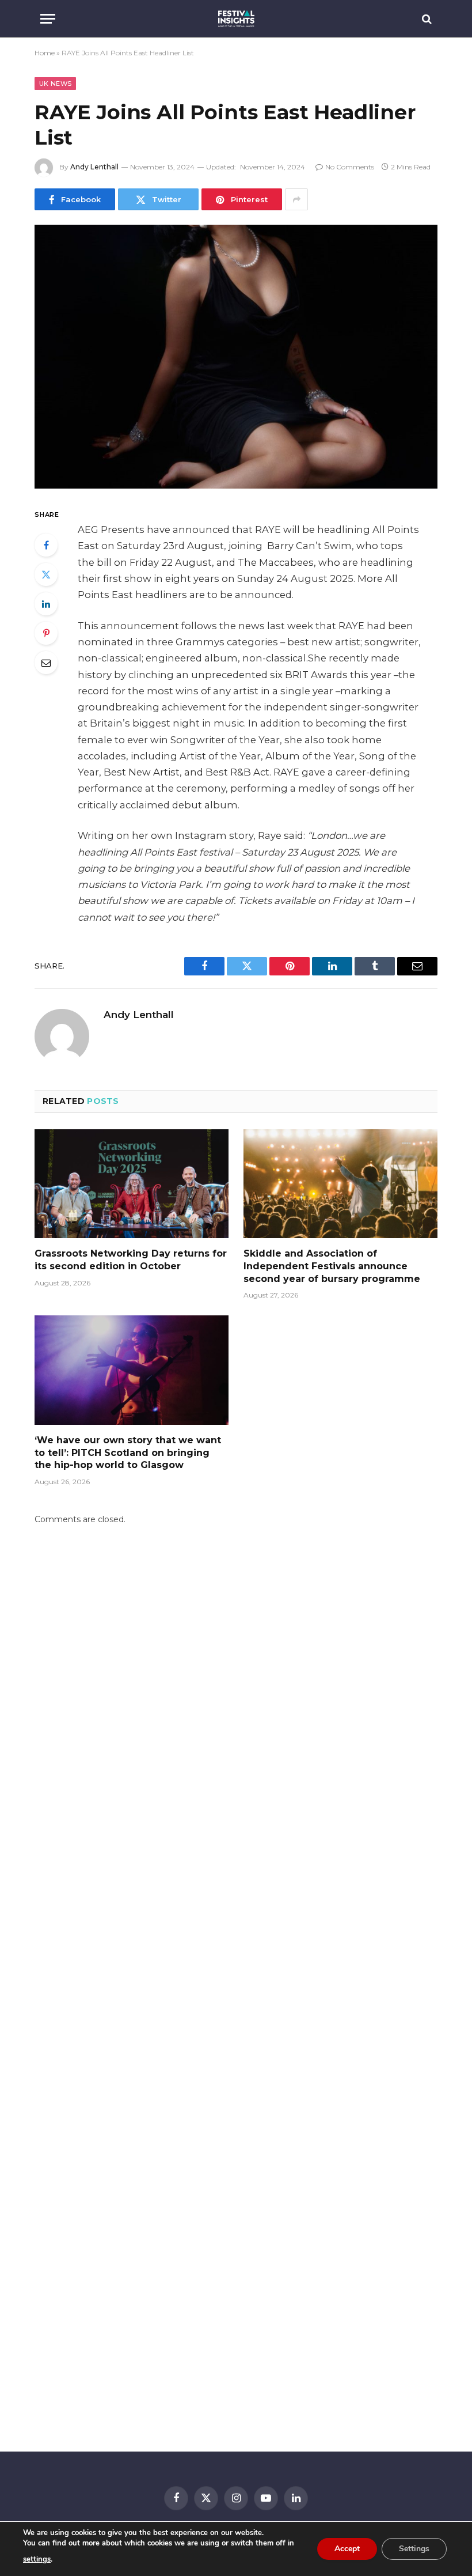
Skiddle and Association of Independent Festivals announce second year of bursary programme (332, 1266)
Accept (347, 2549)
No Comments (350, 167)
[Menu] (48, 19)
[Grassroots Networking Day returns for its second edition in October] (132, 1184)
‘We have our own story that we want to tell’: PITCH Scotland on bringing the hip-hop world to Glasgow (128, 1453)
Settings (414, 2549)
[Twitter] (46, 574)
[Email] (46, 663)
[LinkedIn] (46, 604)
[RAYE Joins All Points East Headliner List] (236, 356)
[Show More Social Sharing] (296, 199)
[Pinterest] (46, 633)
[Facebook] (46, 545)
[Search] (426, 19)
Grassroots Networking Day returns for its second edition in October (131, 1260)
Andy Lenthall (94, 167)
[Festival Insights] (236, 19)
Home (45, 53)
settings (37, 2559)
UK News (55, 84)
